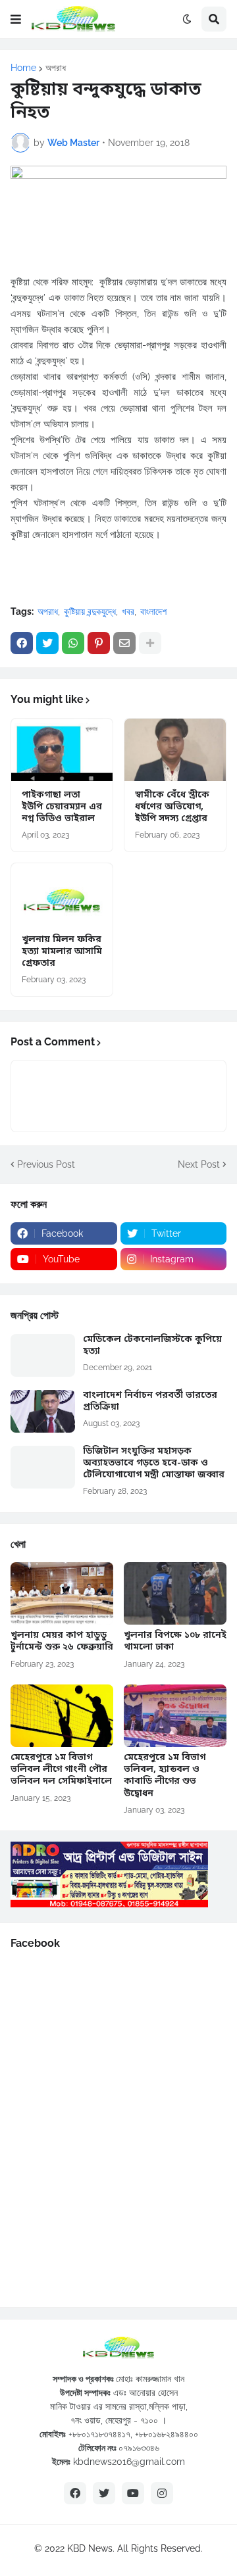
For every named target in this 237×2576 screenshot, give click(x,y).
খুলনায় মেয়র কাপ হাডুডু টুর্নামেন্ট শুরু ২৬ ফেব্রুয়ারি (62, 1642)
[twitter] (104, 2493)
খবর (128, 611)
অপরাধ (56, 68)
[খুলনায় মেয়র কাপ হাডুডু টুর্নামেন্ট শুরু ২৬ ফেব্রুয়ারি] (62, 1593)
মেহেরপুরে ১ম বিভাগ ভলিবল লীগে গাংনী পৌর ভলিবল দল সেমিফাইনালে (61, 1770)
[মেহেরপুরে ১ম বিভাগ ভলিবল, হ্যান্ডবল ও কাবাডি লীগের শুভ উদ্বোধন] (175, 1716)
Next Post (199, 1164)
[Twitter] (47, 643)
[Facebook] (22, 643)
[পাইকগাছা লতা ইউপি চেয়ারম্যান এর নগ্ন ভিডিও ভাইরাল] (62, 750)
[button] (16, 19)
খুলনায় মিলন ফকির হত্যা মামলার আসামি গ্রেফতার (62, 952)
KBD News (90, 2548)
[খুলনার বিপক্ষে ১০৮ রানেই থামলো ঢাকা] (175, 1593)
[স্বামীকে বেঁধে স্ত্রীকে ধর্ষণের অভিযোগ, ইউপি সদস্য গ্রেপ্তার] (175, 750)
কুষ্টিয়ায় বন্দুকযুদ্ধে (90, 611)
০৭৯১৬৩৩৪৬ (139, 2448)
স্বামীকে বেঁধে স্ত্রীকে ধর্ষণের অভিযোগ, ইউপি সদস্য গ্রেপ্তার (172, 807)
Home (23, 68)
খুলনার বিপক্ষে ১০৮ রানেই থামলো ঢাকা (175, 1642)
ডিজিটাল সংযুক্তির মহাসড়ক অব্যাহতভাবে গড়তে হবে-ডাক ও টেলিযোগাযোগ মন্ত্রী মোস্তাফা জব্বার (154, 1464)
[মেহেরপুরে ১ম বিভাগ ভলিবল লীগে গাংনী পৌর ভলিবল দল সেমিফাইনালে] (62, 1716)
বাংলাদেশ (153, 611)
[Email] (124, 643)
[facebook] (75, 2493)
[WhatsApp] (73, 643)
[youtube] (133, 2493)
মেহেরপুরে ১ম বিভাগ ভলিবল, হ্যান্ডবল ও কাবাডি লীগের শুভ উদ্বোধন (165, 1776)
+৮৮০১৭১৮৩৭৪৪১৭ (99, 2434)
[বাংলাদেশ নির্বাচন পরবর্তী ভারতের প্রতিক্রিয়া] (43, 1411)
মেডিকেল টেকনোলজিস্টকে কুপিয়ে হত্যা (152, 1346)
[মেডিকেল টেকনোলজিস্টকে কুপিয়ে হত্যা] (43, 1355)
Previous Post (46, 1164)
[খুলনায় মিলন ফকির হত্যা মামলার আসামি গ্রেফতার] (62, 894)
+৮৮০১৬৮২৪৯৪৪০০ (167, 2434)
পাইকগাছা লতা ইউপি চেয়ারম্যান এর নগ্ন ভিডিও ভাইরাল (62, 807)
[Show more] (150, 643)
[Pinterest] (99, 643)
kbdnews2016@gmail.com (129, 2462)
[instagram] (162, 2493)
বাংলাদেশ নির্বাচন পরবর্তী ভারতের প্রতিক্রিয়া (150, 1402)
